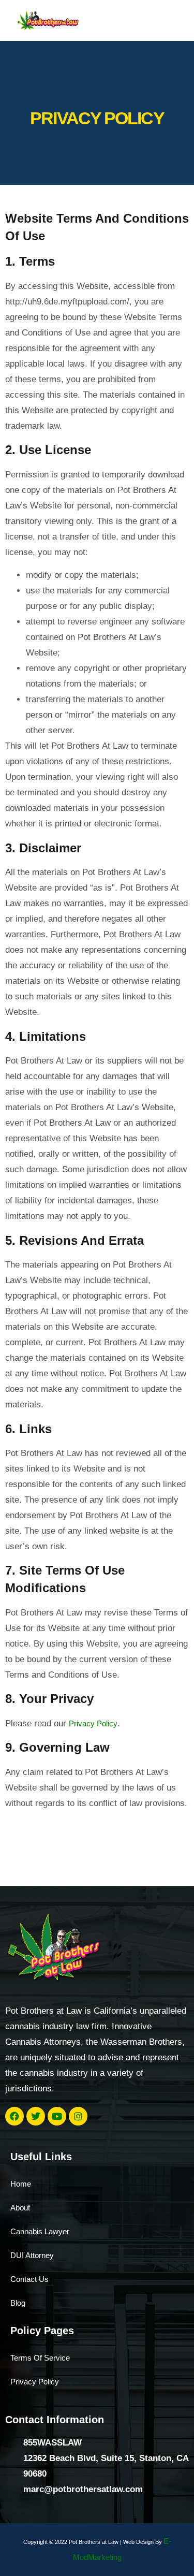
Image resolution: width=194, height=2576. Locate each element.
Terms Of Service (40, 2358)
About (20, 2208)
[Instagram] (78, 2116)
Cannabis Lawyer (40, 2231)
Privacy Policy (93, 1723)
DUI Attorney (32, 2255)
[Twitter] (36, 2116)
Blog (18, 2303)
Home (21, 2184)
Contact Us (29, 2279)
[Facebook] (14, 2116)
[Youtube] (57, 2116)
